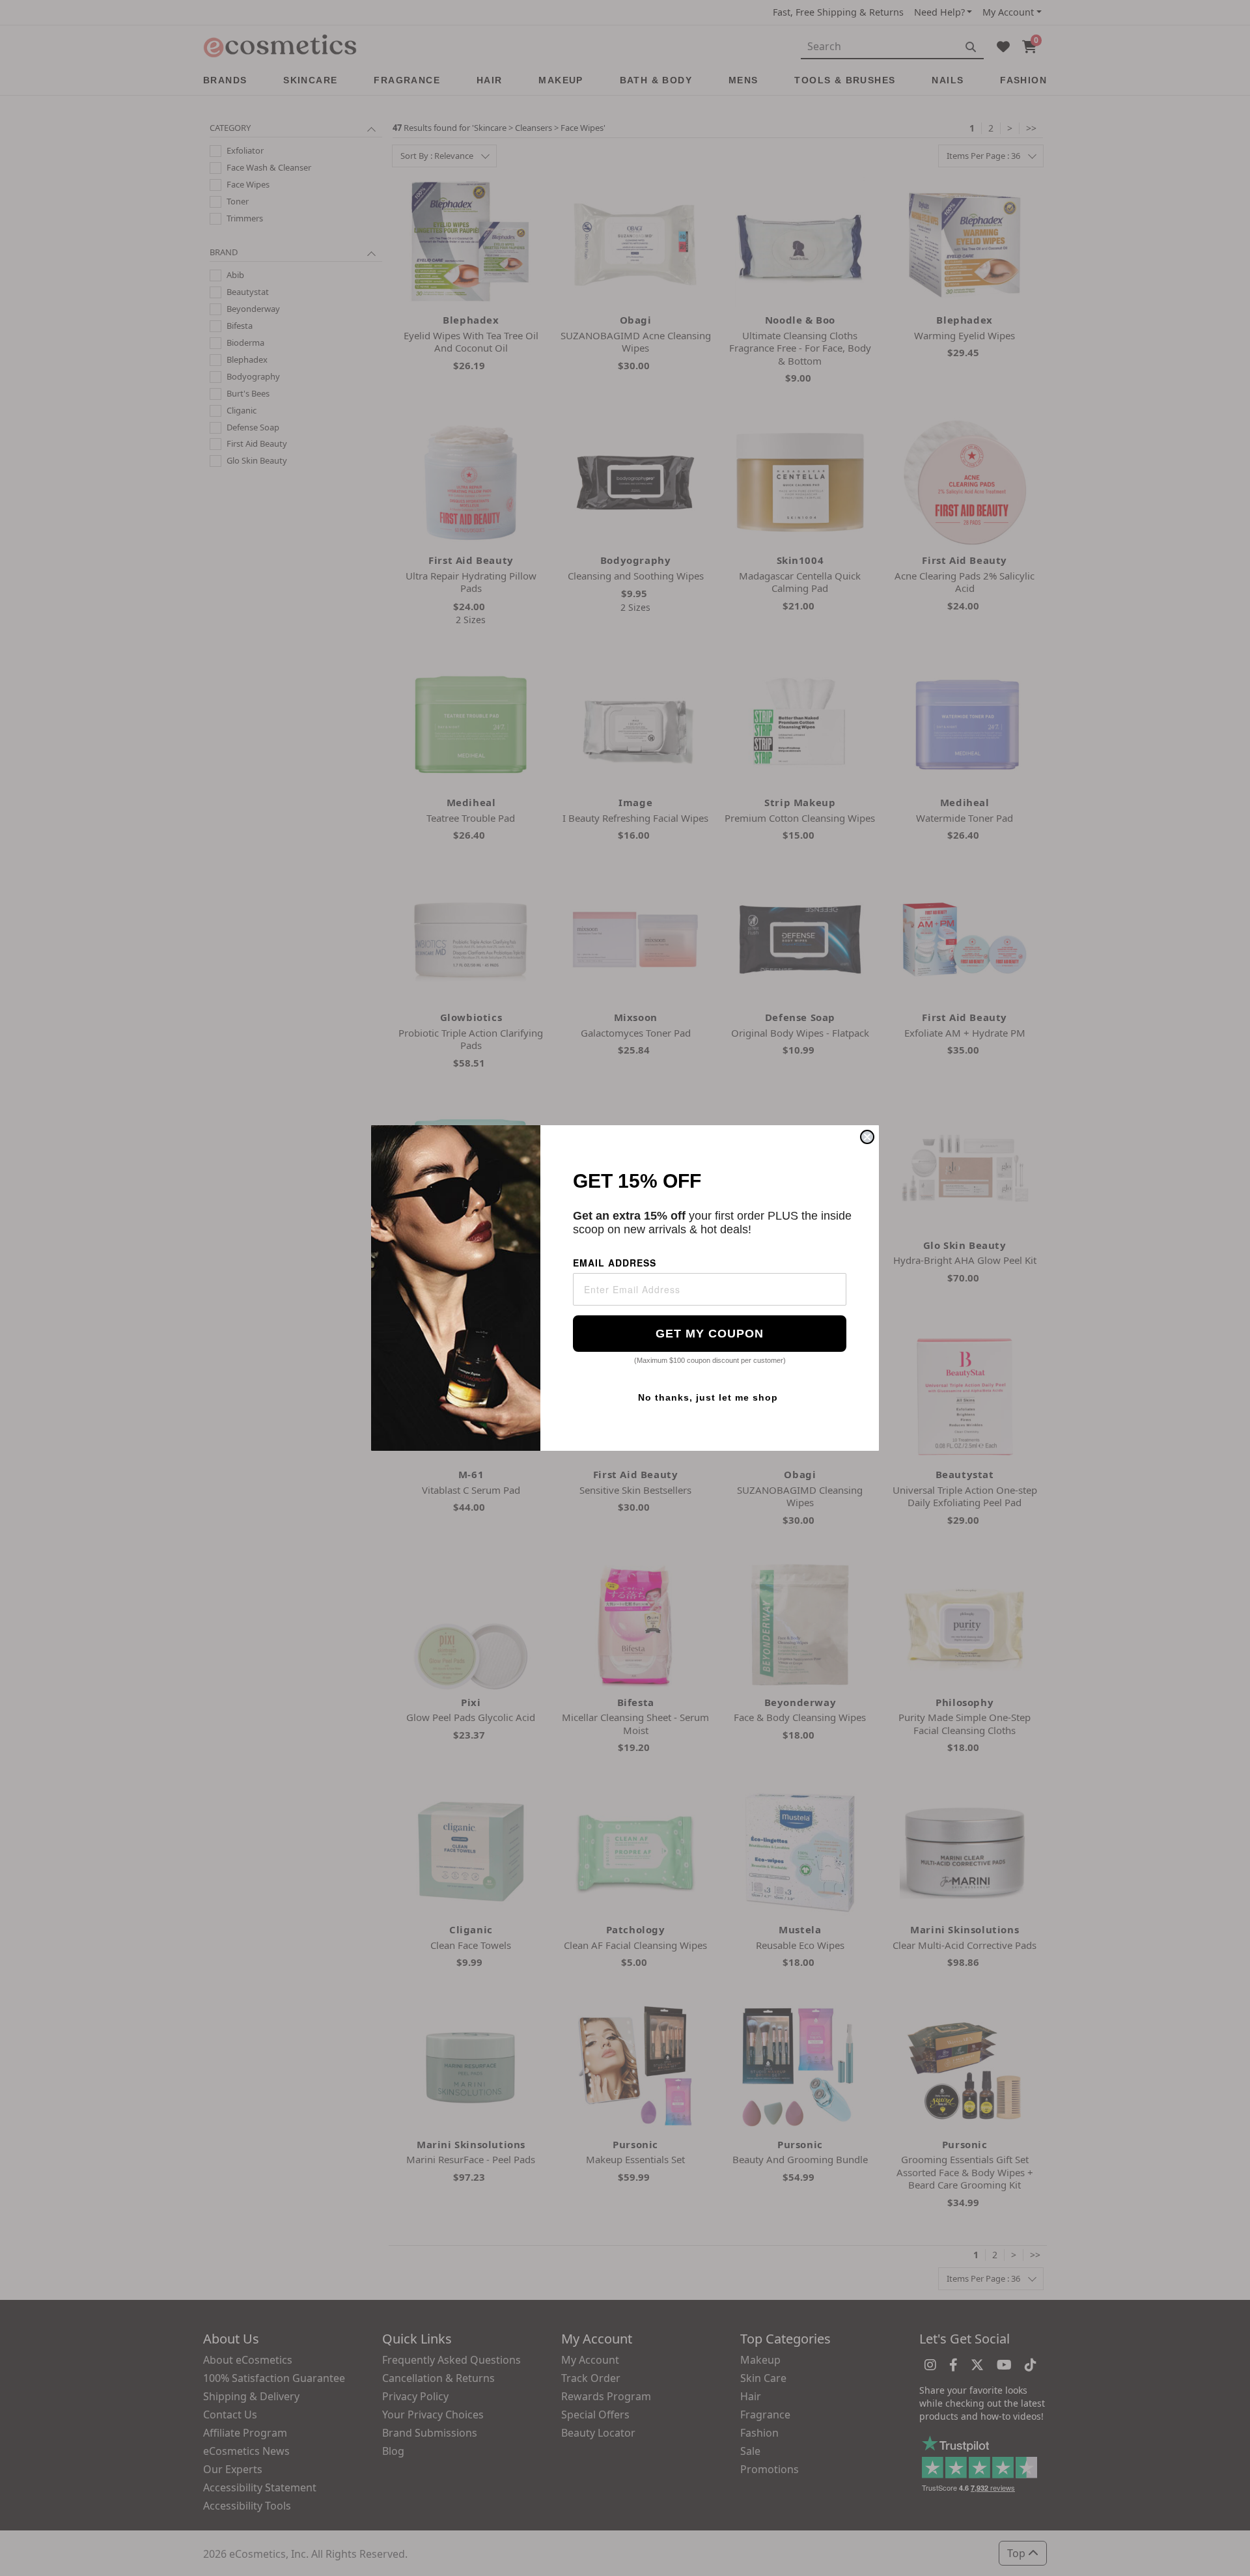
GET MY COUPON (710, 1334)
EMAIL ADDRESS (615, 1263)
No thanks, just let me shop (708, 1397)
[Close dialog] (867, 1137)
